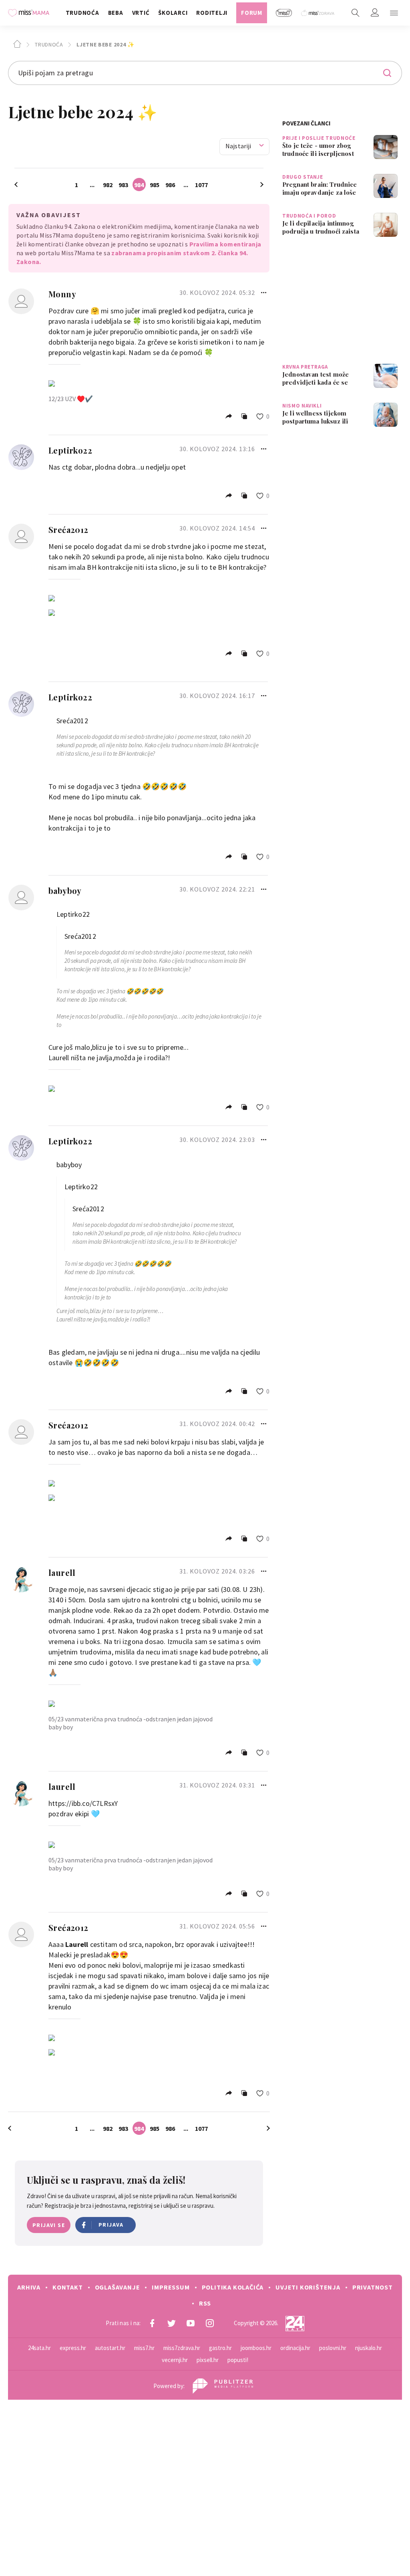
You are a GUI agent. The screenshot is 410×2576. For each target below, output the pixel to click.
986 (170, 185)
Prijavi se (49, 2225)
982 (108, 185)
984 (139, 185)
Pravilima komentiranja (225, 244)
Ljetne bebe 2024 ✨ (105, 44)
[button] (394, 13)
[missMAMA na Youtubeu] (191, 2323)
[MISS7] (284, 13)
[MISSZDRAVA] (318, 13)
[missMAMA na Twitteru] (171, 2323)
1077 (201, 185)
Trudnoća (48, 44)
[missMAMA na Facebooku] (152, 2323)
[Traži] (356, 13)
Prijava (111, 2225)
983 (123, 185)
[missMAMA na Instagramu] (210, 2323)
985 (155, 185)
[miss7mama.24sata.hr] (31, 13)
